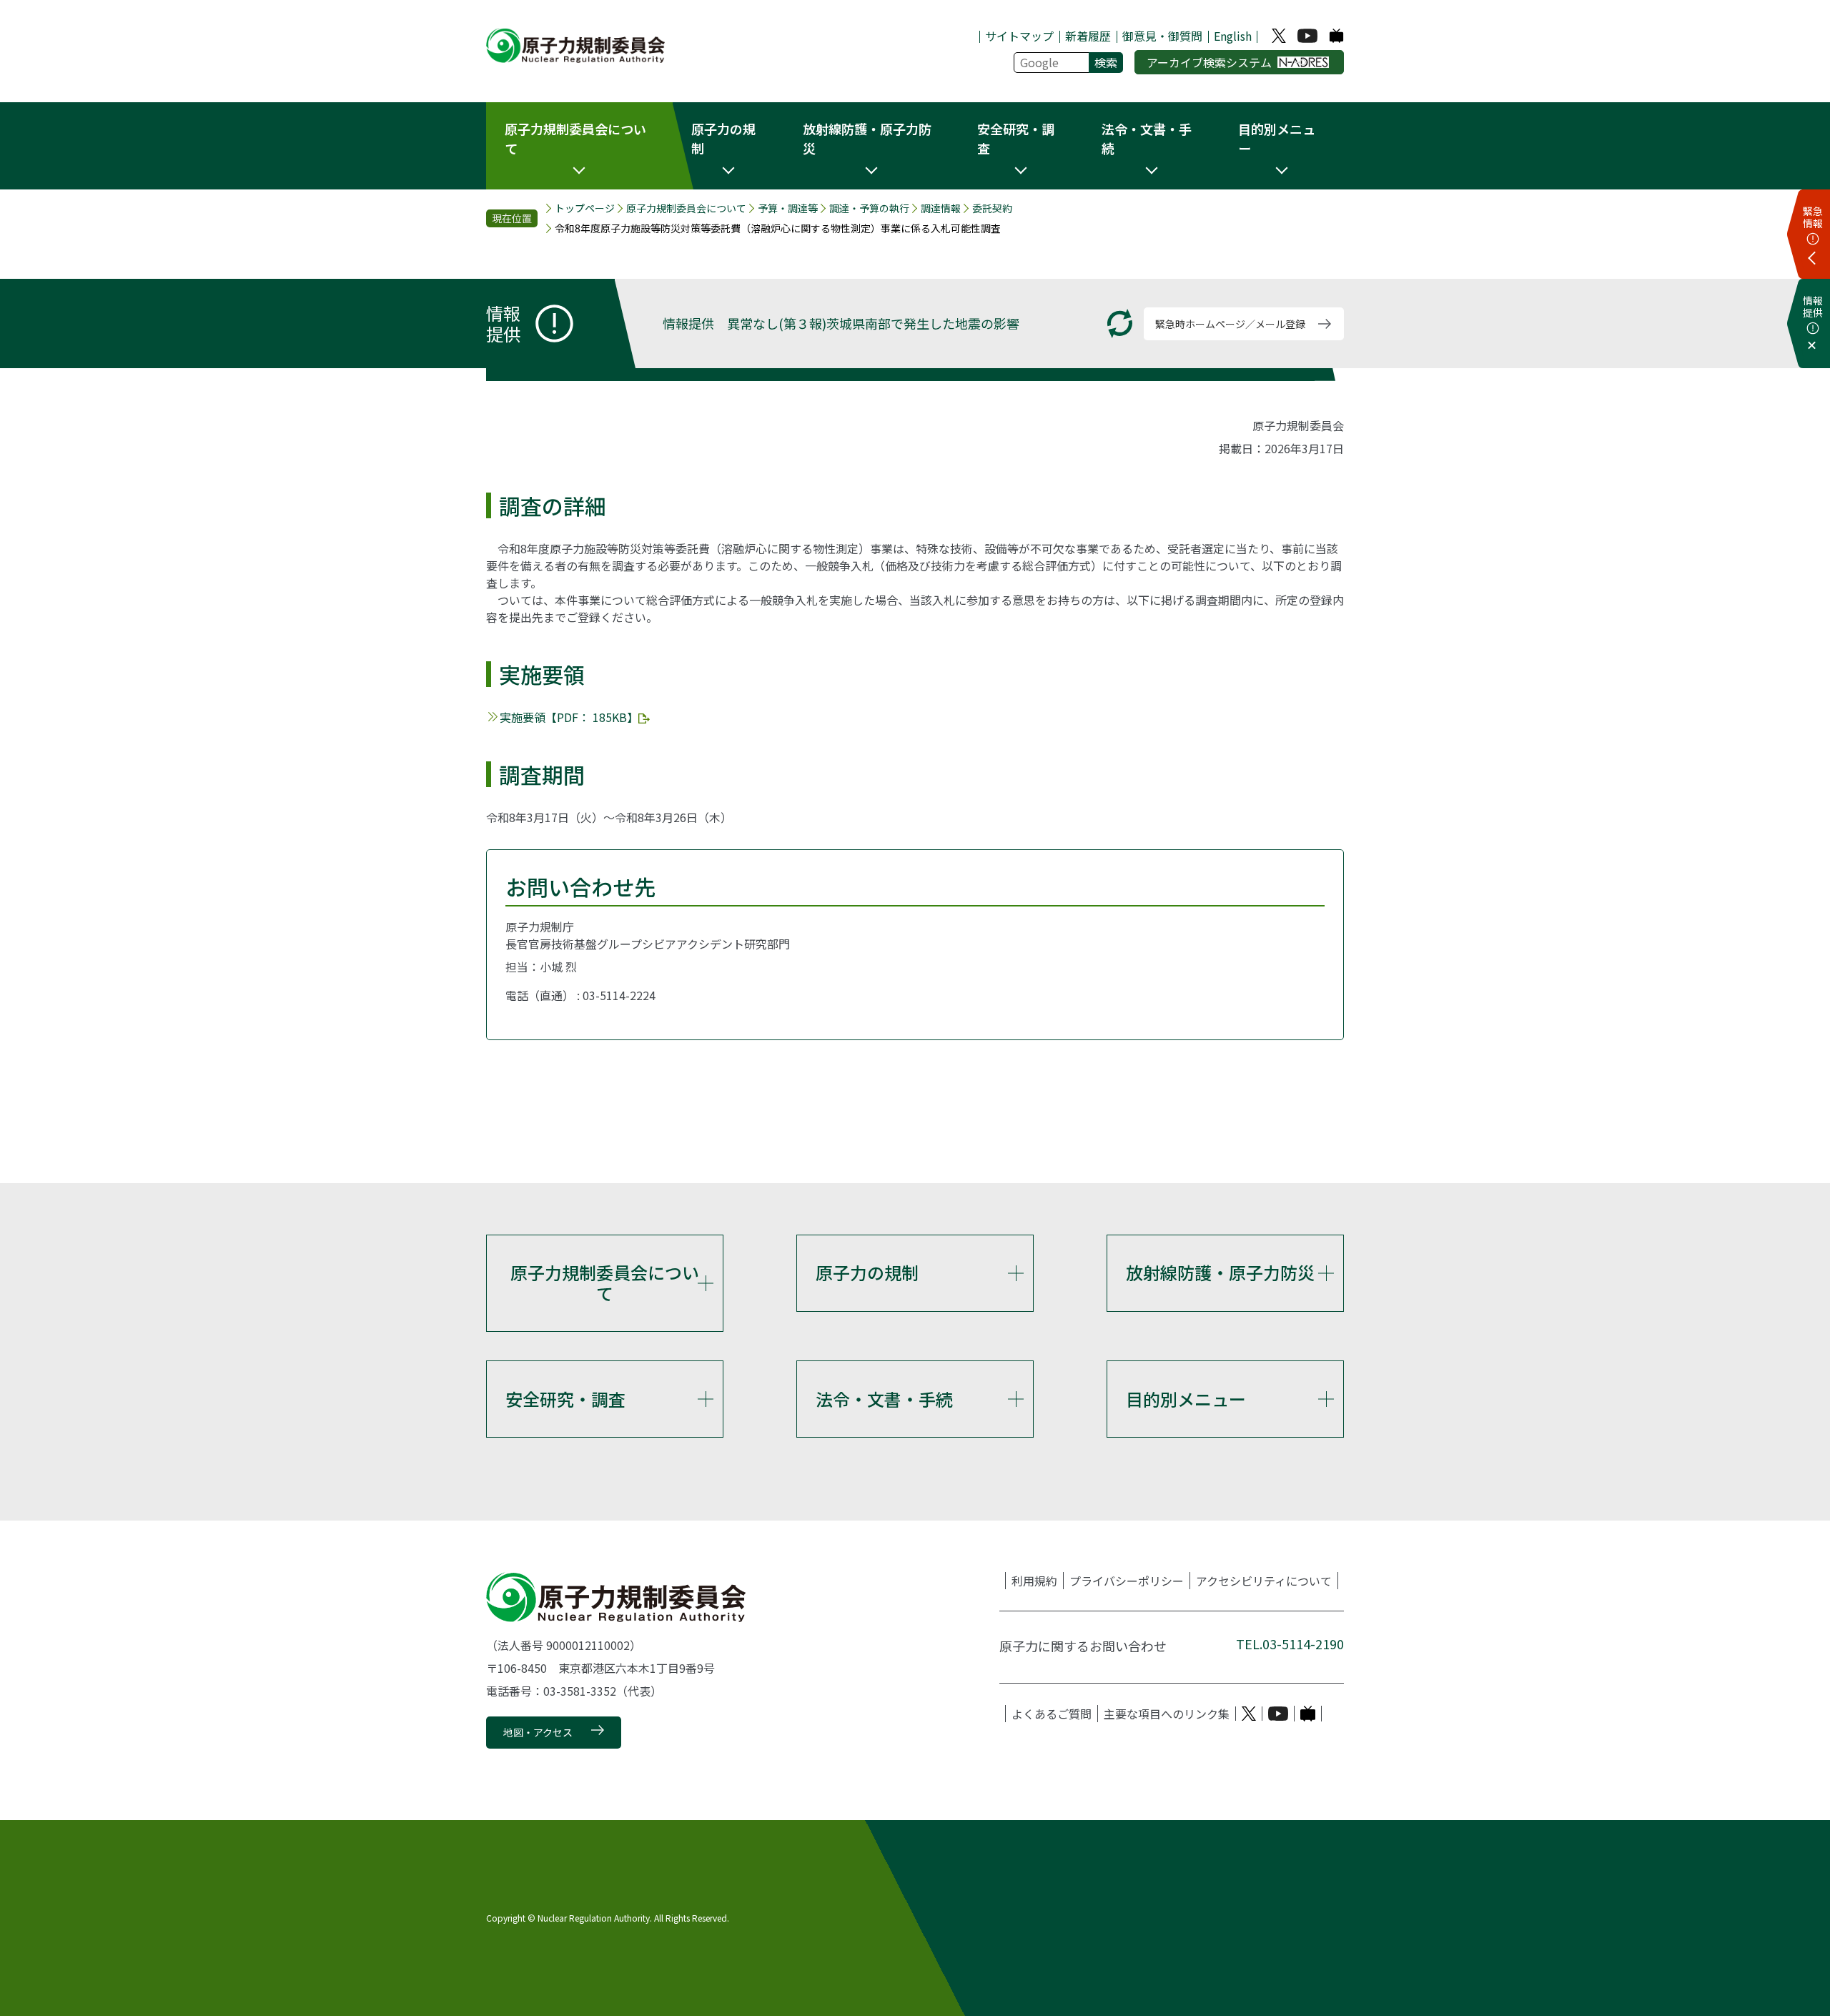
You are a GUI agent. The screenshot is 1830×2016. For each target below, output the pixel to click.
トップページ (585, 208)
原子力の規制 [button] (723, 138)
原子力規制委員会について (686, 208)
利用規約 (1034, 1581)
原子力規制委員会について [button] (575, 138)
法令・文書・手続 (884, 1399)
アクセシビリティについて (1264, 1581)
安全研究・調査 (565, 1399)
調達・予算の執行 (869, 208)
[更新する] (1120, 323)
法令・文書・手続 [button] (1147, 138)
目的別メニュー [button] (1277, 138)
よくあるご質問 (1052, 1714)
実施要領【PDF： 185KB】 (569, 717)
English (1233, 36)
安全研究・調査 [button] (1016, 138)
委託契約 (992, 208)
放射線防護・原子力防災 (1220, 1272)
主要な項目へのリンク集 (1167, 1714)
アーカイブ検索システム (1209, 62)
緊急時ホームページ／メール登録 (1230, 324)
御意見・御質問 (1162, 36)
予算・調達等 (788, 208)
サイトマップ (1019, 36)
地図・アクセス (538, 1732)
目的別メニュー (1186, 1399)
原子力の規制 (867, 1272)
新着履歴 (1088, 36)
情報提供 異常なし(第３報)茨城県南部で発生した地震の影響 (841, 323)
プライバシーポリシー (1127, 1581)
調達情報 (941, 208)
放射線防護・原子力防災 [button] (867, 138)
